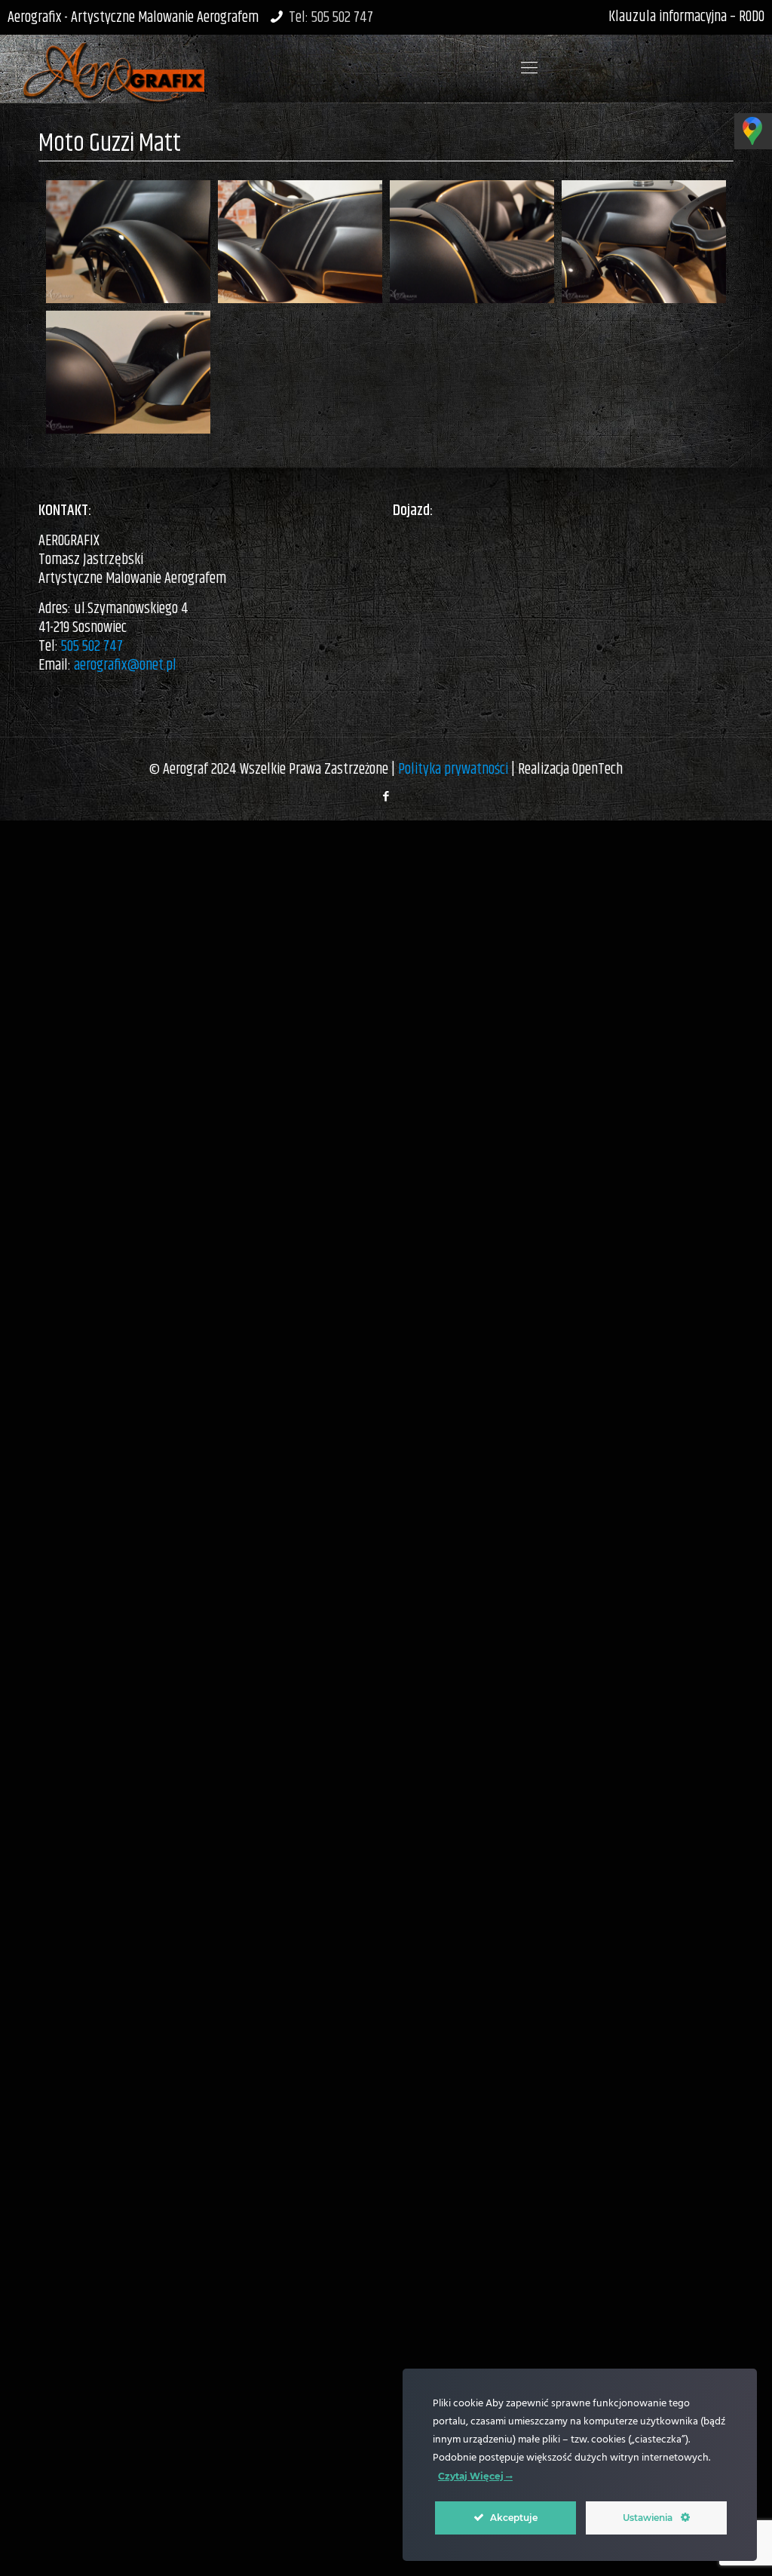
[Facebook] (386, 797)
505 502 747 (92, 647)
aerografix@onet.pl (125, 665)
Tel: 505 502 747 (331, 18)
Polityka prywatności (453, 770)
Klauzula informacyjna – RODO (686, 17)
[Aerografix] (113, 69)
